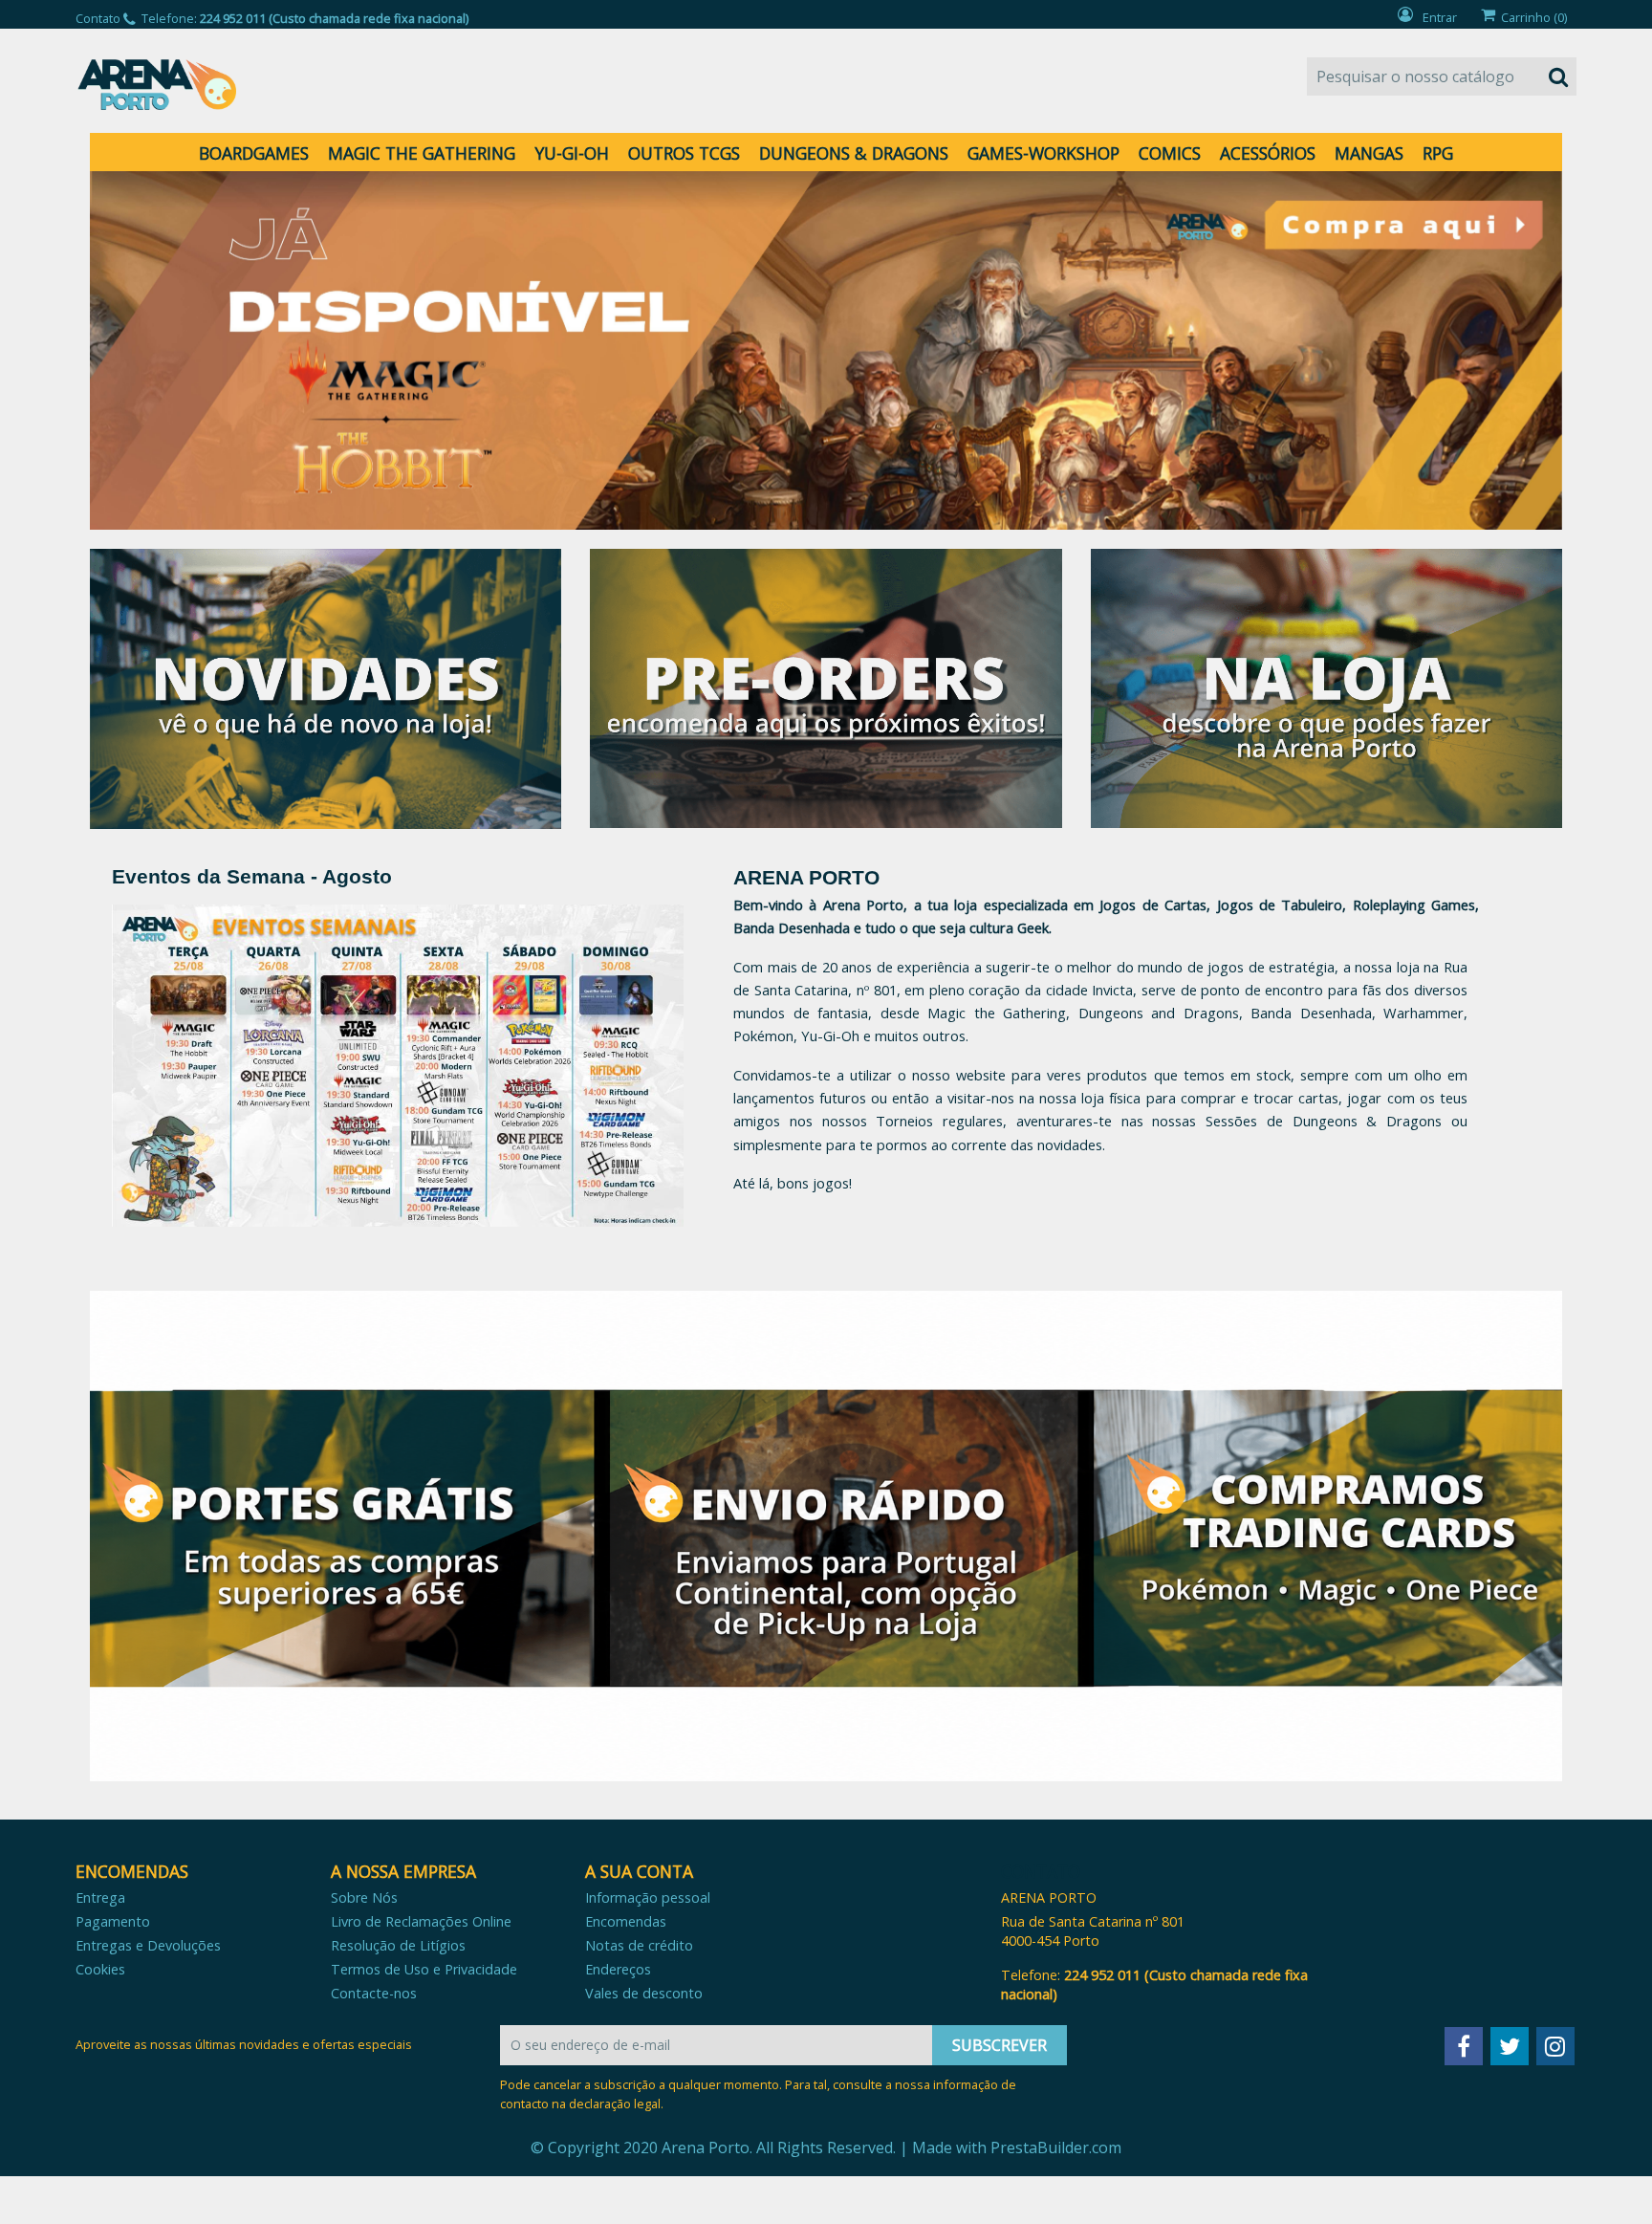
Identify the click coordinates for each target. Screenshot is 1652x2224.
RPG (1438, 153)
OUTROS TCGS (684, 153)
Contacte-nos (374, 1993)
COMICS (1170, 153)
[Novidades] (326, 687)
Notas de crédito (639, 1945)
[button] (200, 350)
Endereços (618, 1969)
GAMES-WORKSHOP (1043, 153)
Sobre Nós (364, 1897)
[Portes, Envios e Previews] (826, 1536)
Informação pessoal (648, 1897)
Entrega (100, 1897)
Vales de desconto (644, 1993)
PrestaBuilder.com (1056, 2148)
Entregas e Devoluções (148, 1945)
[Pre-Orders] (826, 687)
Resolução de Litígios (398, 1945)
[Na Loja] (1326, 687)
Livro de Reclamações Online (421, 1921)
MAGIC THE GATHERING (422, 153)
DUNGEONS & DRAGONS (854, 153)
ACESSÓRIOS (1268, 153)
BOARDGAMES (254, 153)
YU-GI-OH (572, 153)
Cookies (100, 1969)
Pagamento (113, 1921)
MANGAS (1369, 153)
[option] (826, 350)
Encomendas (626, 1921)
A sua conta (639, 1871)
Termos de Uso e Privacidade (424, 1969)
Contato (98, 18)
